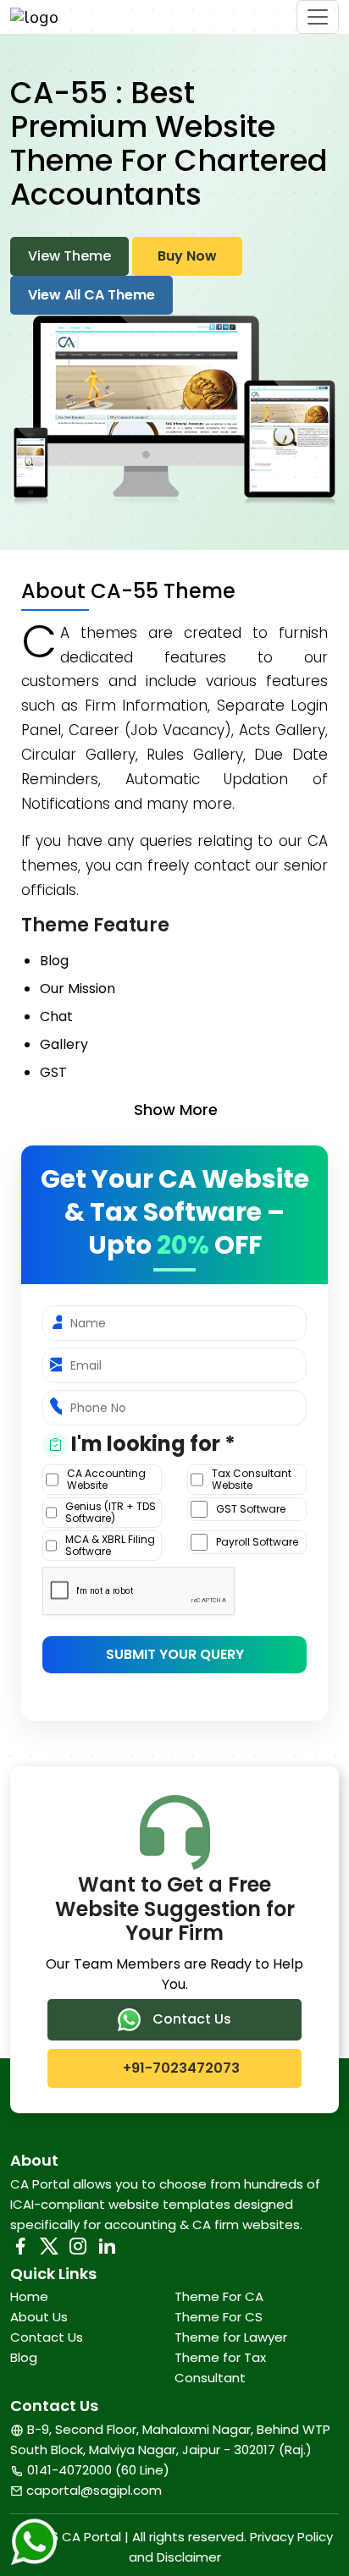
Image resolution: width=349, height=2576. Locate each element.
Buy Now (187, 256)
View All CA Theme (91, 295)
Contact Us (190, 2019)
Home (29, 2296)
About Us (39, 2317)
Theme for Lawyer (231, 2337)
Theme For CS (219, 2317)
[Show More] (184, 1110)
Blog (24, 2357)
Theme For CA (219, 2296)
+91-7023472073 (180, 2068)
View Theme (69, 256)
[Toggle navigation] (318, 17)
